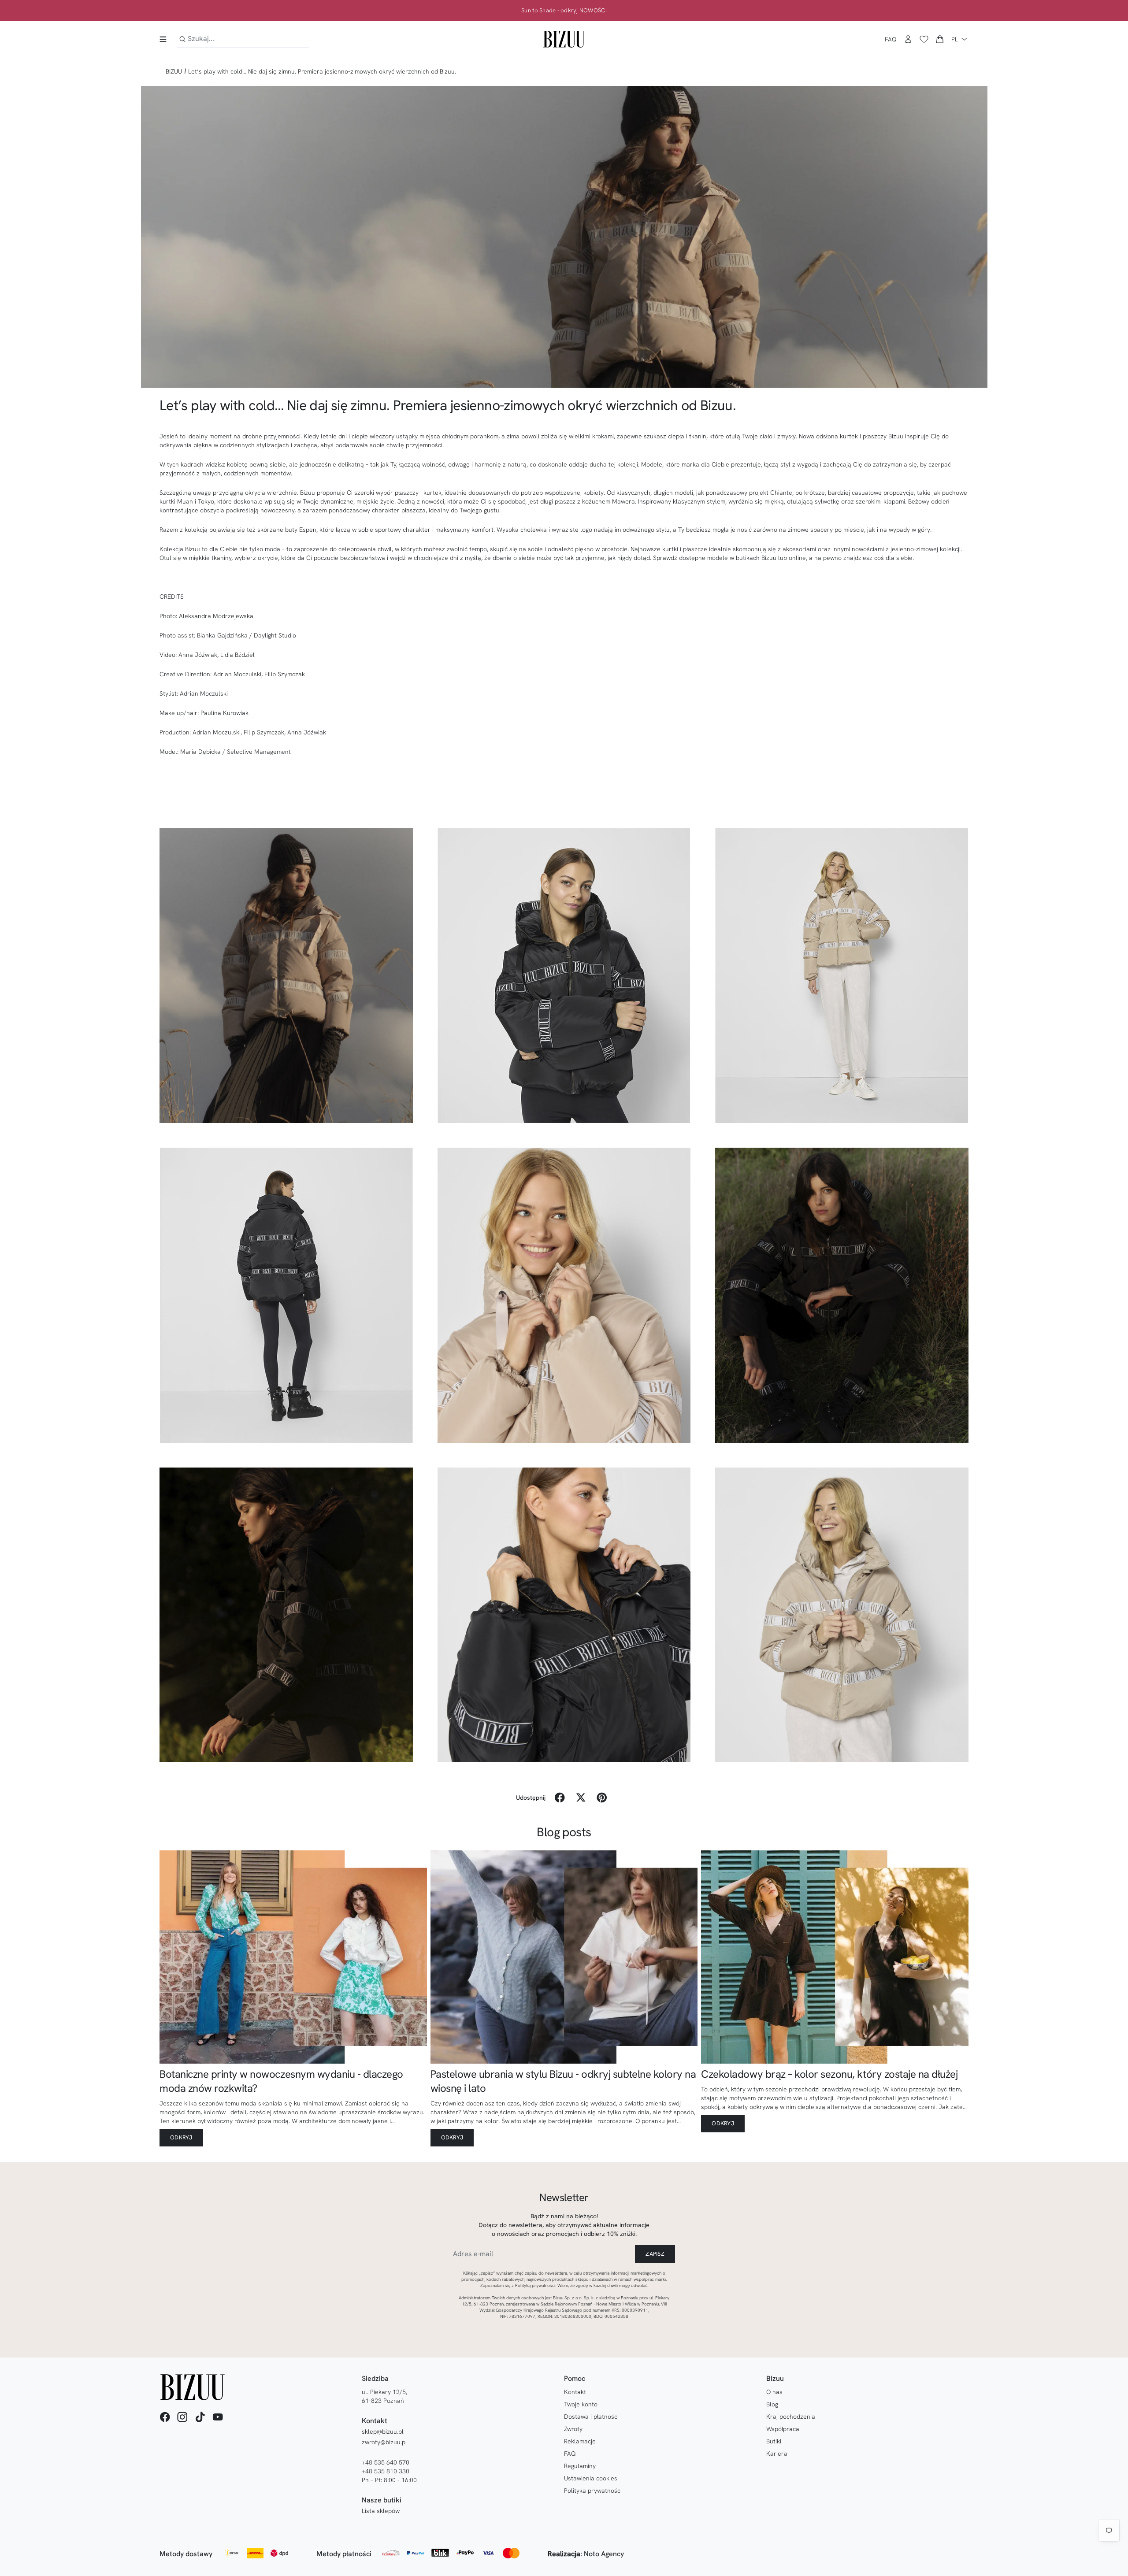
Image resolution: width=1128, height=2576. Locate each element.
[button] (940, 39)
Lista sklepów (381, 2511)
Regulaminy (580, 2466)
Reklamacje (580, 2441)
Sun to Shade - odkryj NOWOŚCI (564, 11)
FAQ (891, 39)
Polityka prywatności (593, 2491)
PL (955, 39)
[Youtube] (218, 2417)
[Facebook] (165, 2417)
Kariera (777, 2454)
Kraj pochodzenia (791, 2417)
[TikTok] (200, 2417)
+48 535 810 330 (386, 2471)
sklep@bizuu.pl (383, 2431)
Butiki (774, 2441)
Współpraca (783, 2429)
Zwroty (573, 2429)
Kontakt (575, 2392)
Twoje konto (581, 2404)
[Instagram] (182, 2417)
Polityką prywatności (535, 2285)
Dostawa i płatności (591, 2417)
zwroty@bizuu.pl (384, 2442)
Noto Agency (604, 2554)
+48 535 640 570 (386, 2462)
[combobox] (243, 39)
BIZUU (174, 71)
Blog (772, 2404)
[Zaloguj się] (908, 39)
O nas (774, 2392)
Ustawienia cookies (591, 2478)
